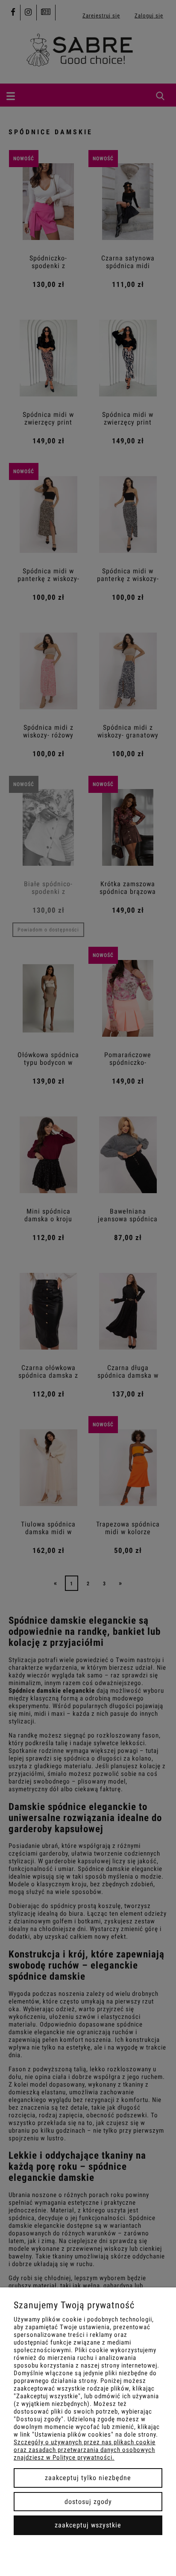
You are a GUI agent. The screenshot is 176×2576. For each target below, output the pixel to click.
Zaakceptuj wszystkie (88, 2525)
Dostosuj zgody (88, 2502)
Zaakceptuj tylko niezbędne (88, 2478)
